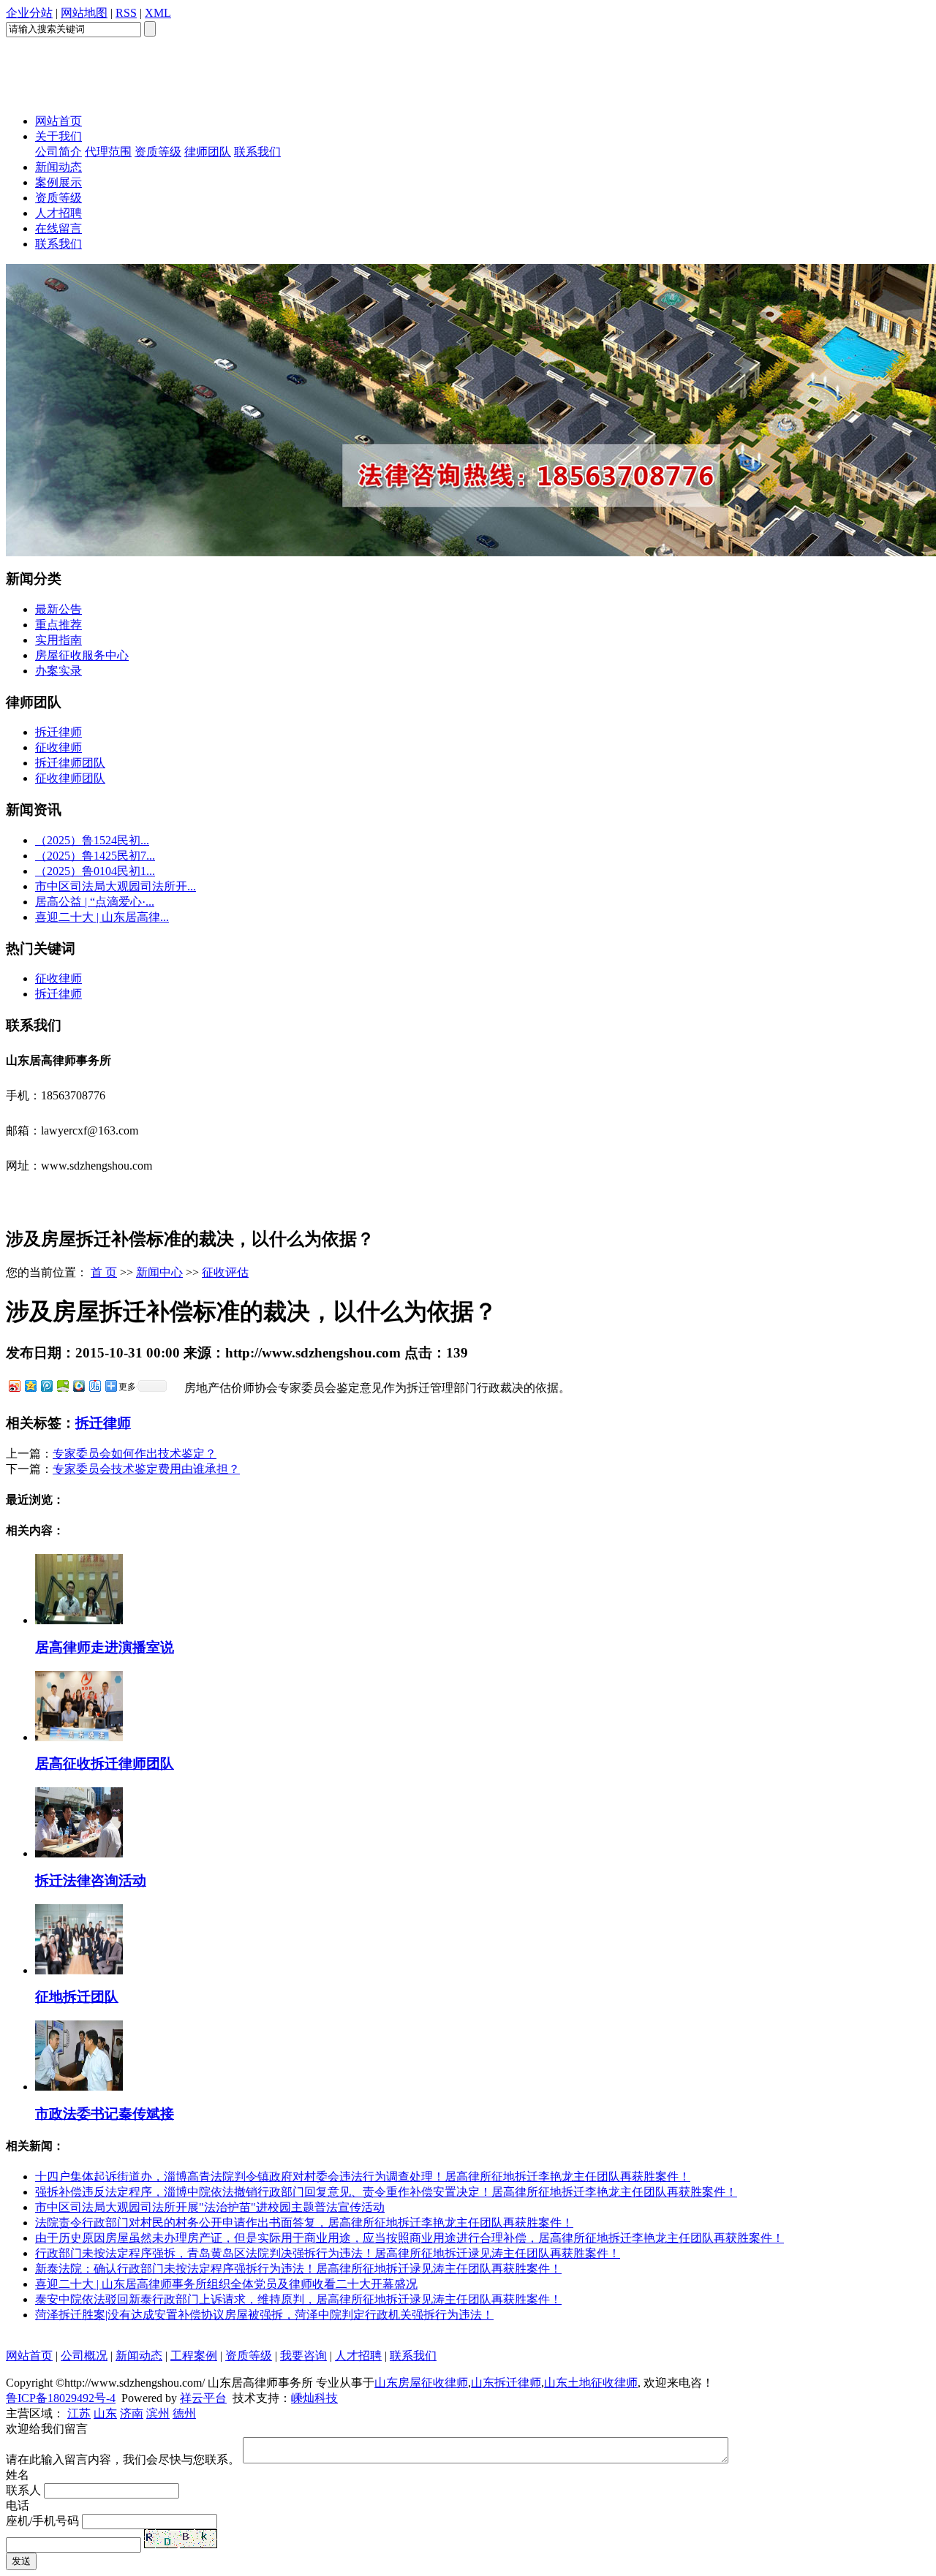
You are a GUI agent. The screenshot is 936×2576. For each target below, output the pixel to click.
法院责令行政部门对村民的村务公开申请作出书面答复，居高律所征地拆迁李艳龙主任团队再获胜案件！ (304, 2223)
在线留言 (58, 228)
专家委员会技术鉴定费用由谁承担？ (146, 1469)
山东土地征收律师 (591, 2383)
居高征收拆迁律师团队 (105, 1764)
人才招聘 (58, 213)
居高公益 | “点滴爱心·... (95, 902)
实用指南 (58, 640)
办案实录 (58, 671)
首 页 (104, 1272)
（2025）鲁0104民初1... (95, 871)
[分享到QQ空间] (30, 1386)
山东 (105, 2413)
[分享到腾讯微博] (46, 1386)
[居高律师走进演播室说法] (79, 1620)
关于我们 (58, 136)
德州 (184, 2413)
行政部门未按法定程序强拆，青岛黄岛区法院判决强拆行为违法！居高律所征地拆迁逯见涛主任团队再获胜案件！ (328, 2253)
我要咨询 (303, 2356)
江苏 (79, 2413)
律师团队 (208, 152)
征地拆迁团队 (77, 1997)
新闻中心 (159, 1272)
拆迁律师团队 (70, 763)
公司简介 (58, 152)
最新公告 (58, 609)
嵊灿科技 (314, 2398)
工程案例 (194, 2356)
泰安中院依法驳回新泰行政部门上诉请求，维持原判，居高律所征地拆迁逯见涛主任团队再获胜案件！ (298, 2299)
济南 (132, 2413)
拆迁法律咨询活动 (91, 1880)
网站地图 (84, 13)
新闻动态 (58, 167)
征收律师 (58, 747)
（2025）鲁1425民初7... (95, 856)
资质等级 (158, 152)
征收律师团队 (70, 778)
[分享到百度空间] (62, 1386)
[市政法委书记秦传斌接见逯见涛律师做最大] (79, 2087)
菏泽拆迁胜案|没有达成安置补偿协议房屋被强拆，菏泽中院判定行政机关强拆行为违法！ (264, 2315)
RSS (126, 13)
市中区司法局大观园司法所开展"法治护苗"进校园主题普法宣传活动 (210, 2207)
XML (158, 13)
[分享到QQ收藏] (78, 1386)
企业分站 (29, 13)
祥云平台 (203, 2398)
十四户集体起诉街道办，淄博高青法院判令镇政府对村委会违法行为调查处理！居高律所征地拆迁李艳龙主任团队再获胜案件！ (363, 2177)
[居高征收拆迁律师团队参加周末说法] (79, 1737)
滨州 (158, 2413)
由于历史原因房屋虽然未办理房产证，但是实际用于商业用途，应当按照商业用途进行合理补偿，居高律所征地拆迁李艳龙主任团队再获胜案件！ (409, 2238)
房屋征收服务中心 (82, 655)
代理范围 (108, 152)
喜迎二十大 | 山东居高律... (102, 917)
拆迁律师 (58, 732)
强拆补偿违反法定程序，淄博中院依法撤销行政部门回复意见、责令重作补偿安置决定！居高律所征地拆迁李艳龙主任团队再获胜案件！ (386, 2192)
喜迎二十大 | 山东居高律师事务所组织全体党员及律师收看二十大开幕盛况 (226, 2284)
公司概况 (84, 2356)
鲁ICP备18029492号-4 (61, 2398)
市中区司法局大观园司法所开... (116, 886)
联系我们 (257, 152)
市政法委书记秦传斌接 (105, 2114)
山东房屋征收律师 (421, 2383)
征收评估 (225, 1272)
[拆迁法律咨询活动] (79, 1853)
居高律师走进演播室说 (105, 1647)
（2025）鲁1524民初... (92, 840)
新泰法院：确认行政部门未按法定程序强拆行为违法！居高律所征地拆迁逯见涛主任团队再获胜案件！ (298, 2269)
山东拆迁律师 (506, 2383)
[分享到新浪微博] (14, 1386)
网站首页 (58, 121)
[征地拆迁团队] (79, 1970)
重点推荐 (58, 625)
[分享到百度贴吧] (94, 1386)
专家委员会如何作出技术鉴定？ (135, 1454)
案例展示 (58, 182)
